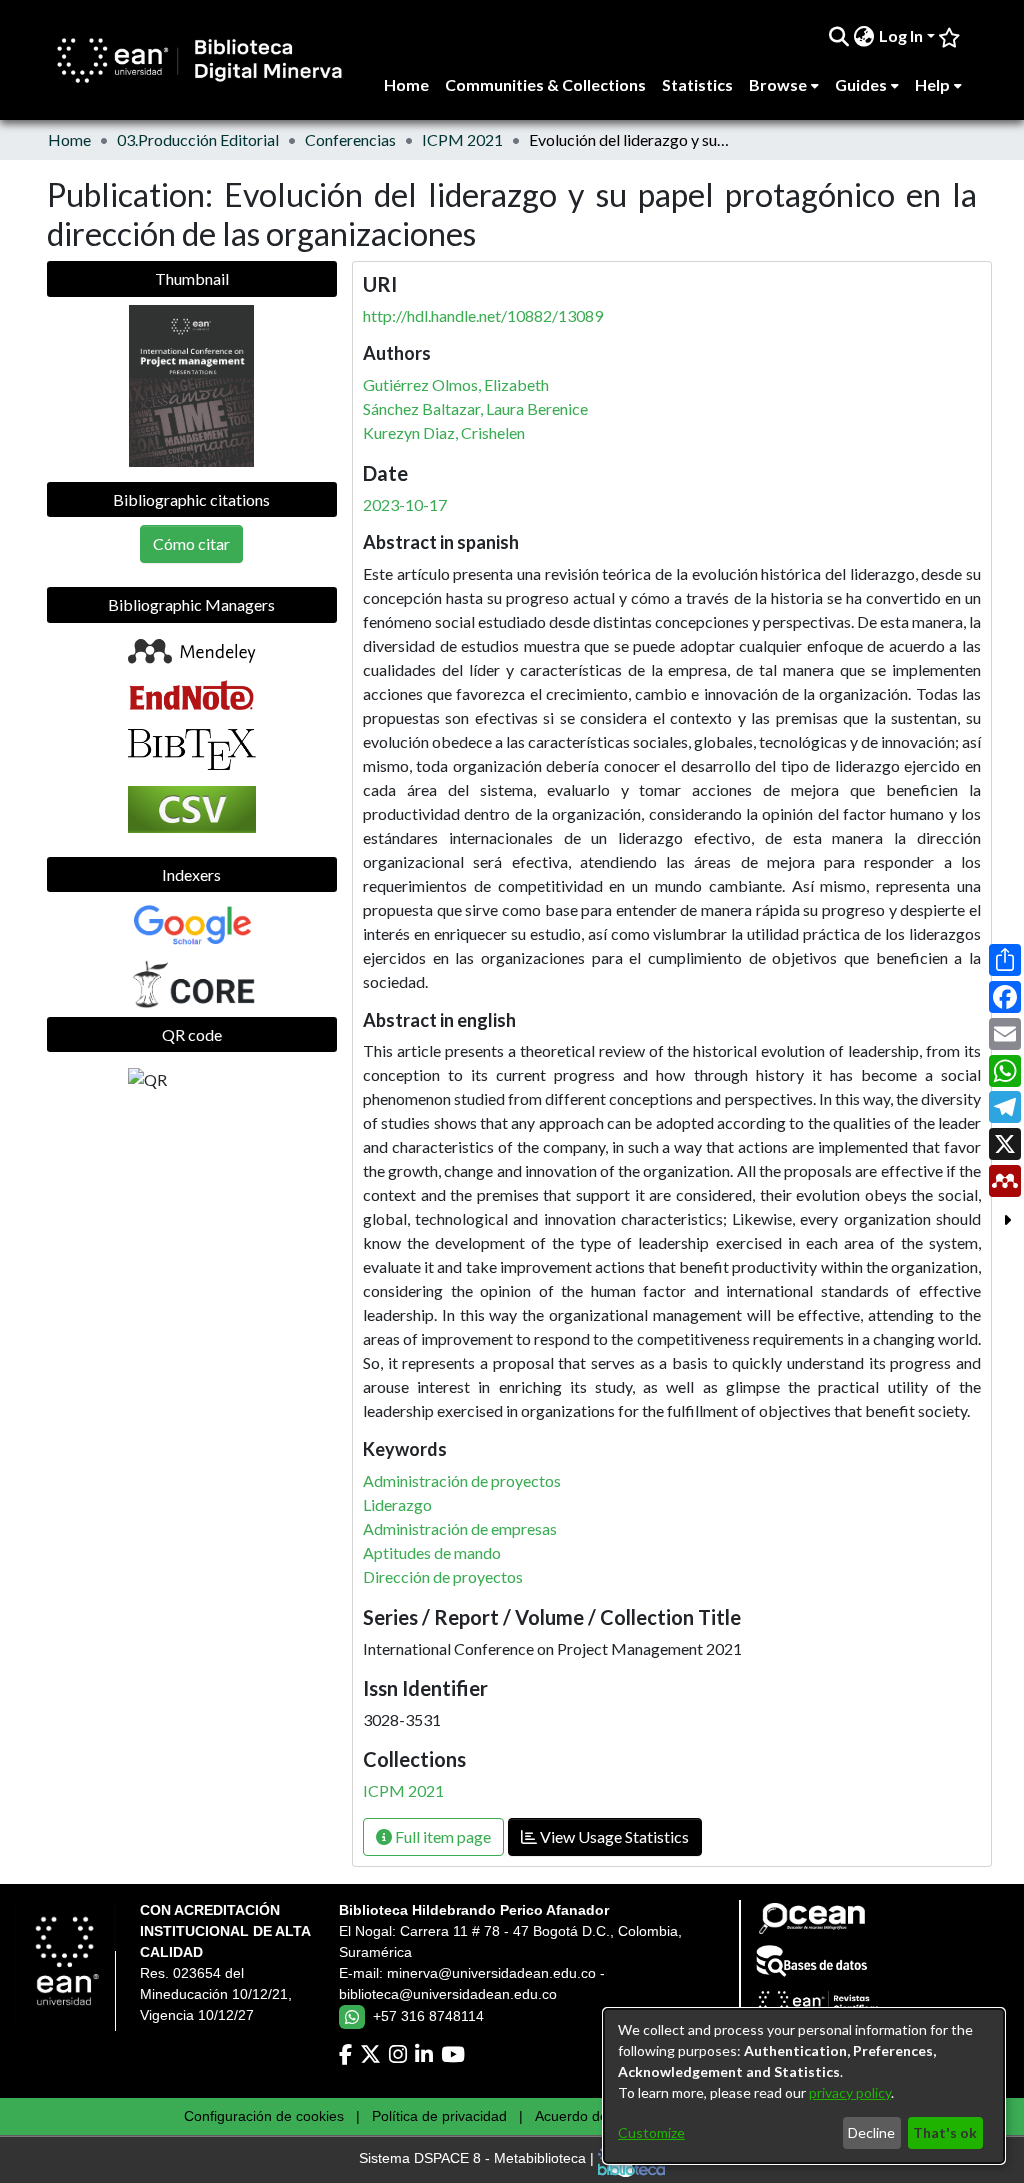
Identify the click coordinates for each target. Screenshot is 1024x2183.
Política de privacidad (439, 2116)
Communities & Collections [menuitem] (545, 84)
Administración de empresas (460, 1528)
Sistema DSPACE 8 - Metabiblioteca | (478, 2159)
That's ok (945, 2132)
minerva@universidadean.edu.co (491, 1973)
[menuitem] (864, 36)
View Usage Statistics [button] (613, 1836)
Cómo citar (191, 543)
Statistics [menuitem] (697, 84)
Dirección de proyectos (443, 1576)
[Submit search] (839, 36)
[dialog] (804, 2086)
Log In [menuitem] (901, 35)
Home (69, 139)
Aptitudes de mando (432, 1552)
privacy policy (850, 2092)
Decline (871, 2132)
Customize (651, 2132)
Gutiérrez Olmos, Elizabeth (456, 384)
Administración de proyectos (462, 1480)
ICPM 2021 (462, 139)
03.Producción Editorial (198, 139)
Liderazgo (397, 1504)
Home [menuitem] (406, 84)
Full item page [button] (441, 1836)
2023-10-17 (405, 504)
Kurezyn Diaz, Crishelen (444, 432)
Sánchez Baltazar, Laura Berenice (475, 408)
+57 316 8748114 (428, 2016)
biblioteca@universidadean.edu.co (448, 1994)
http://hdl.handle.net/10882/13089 (483, 315)
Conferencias (350, 139)
